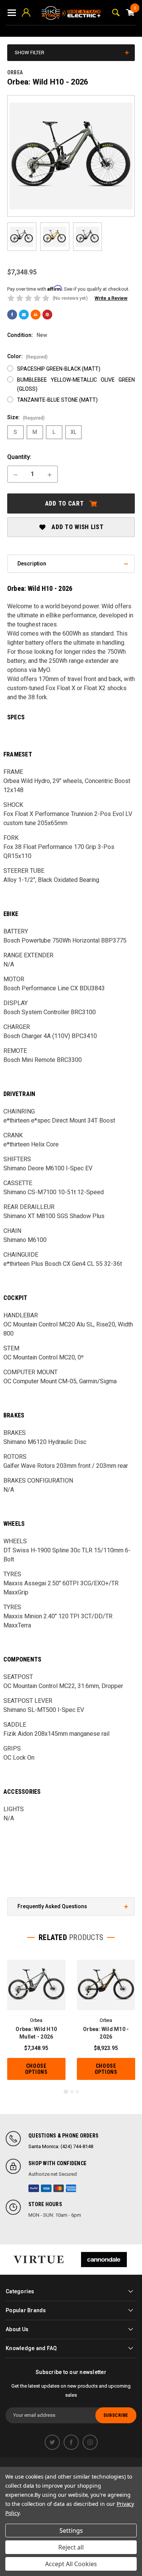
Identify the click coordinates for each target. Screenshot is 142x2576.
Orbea (15, 72)
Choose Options (36, 2069)
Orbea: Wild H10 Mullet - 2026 (36, 2033)
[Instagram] (90, 2442)
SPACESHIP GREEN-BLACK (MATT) (59, 369)
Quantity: (19, 457)
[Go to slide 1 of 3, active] (66, 2092)
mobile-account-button (26, 13)
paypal (34, 2188)
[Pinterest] (47, 315)
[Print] (36, 315)
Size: (26, 417)
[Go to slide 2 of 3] (72, 2092)
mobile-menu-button (12, 13)
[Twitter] (52, 2442)
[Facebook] (12, 315)
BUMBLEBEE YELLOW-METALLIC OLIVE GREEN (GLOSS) (76, 384)
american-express (71, 2188)
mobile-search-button (116, 13)
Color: (27, 356)
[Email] (24, 315)
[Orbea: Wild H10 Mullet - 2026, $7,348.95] (36, 1985)
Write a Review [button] (111, 298)
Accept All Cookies (71, 2564)
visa (46, 2188)
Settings (71, 2531)
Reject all (71, 2547)
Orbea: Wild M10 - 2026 (106, 2033)
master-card (59, 2188)
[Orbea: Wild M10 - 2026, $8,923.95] (106, 1985)
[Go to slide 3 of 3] (77, 2092)
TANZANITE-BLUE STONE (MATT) (57, 400)
